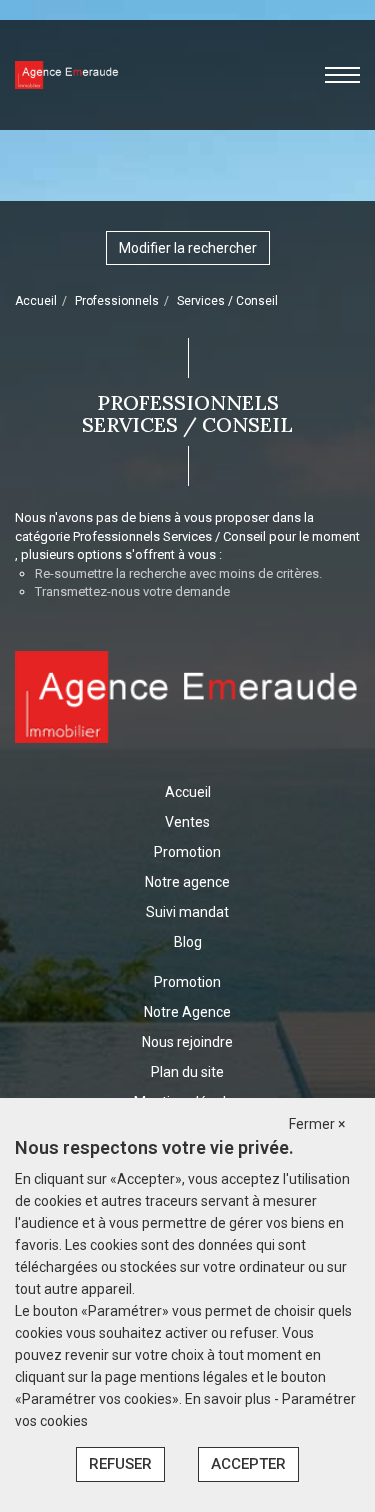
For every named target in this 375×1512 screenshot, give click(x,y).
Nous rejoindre (187, 1042)
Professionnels (117, 301)
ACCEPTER (248, 1464)
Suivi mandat (187, 912)
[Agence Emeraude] (67, 74)
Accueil (36, 301)
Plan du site (187, 1072)
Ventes (187, 822)
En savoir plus (229, 1399)
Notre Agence (187, 1012)
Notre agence (187, 882)
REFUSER (120, 1464)
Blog (188, 942)
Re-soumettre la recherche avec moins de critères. (178, 573)
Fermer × (317, 1124)
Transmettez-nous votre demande (132, 591)
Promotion (187, 852)
